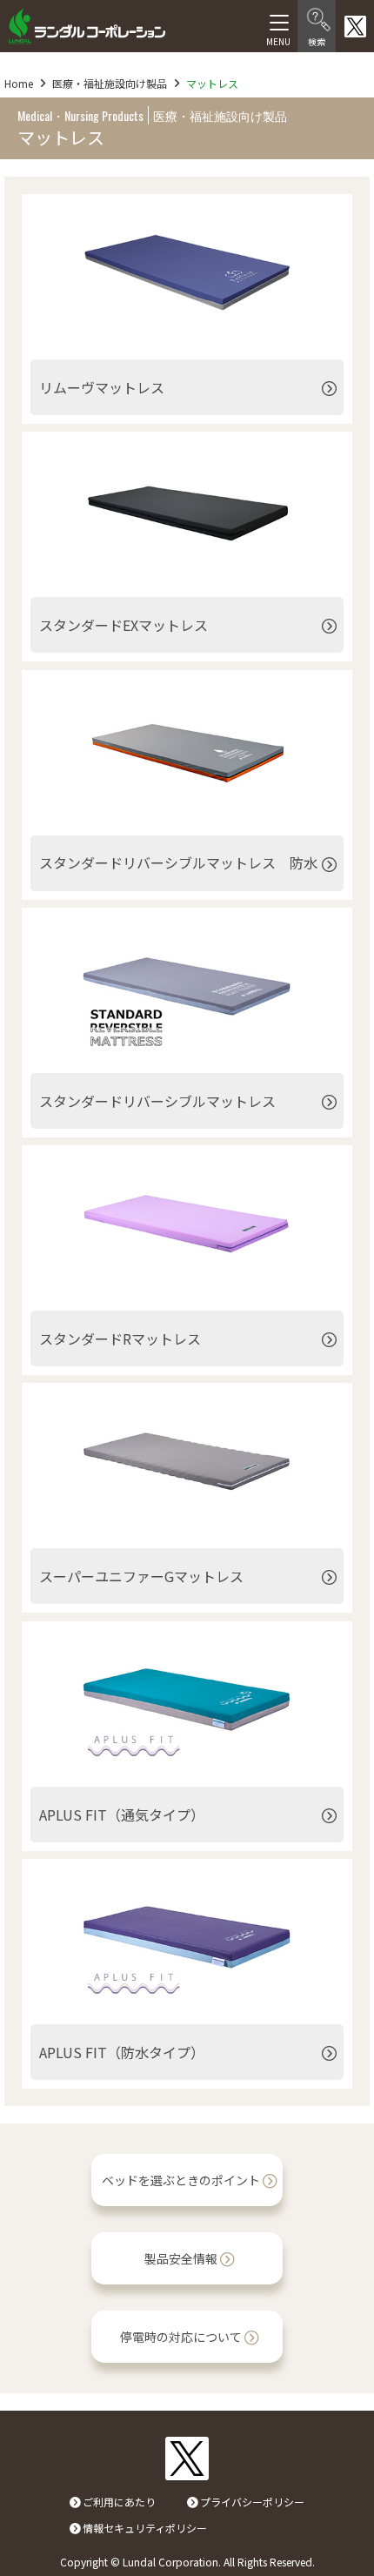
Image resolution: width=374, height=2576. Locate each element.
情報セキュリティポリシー (145, 2528)
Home (19, 83)
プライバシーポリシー (252, 2502)
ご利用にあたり (119, 2502)
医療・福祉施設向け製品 (110, 83)
